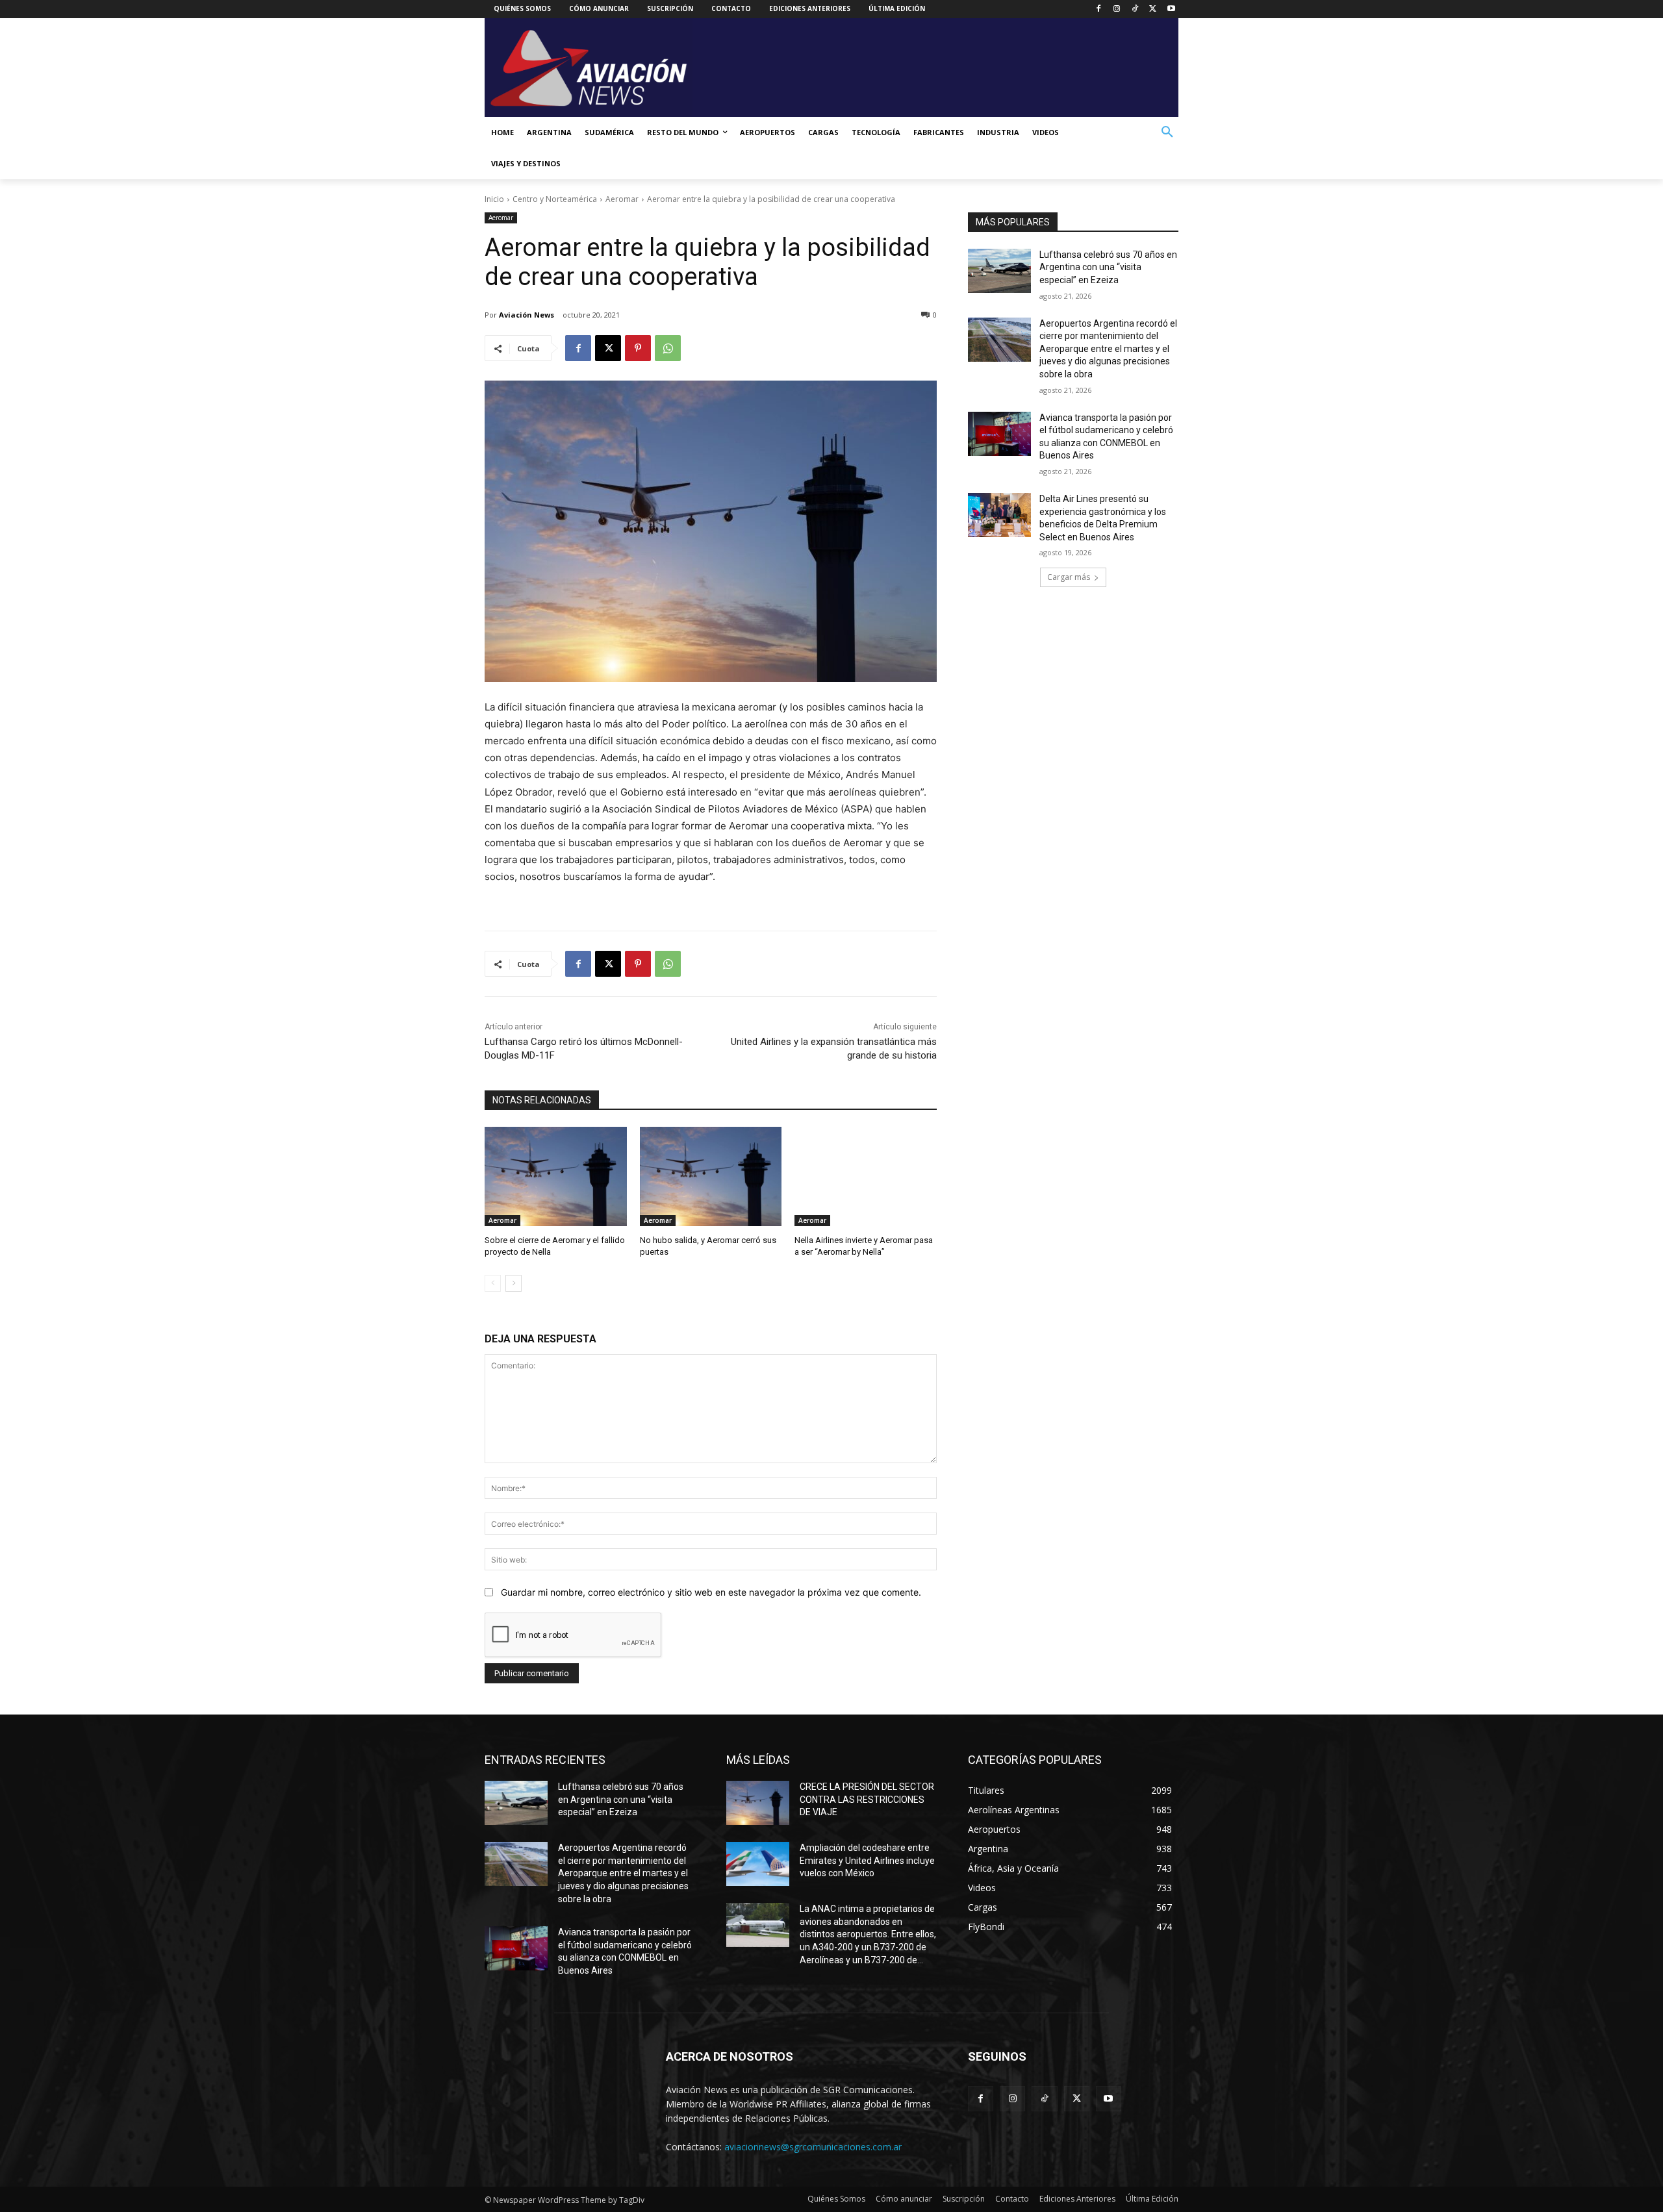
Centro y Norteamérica (555, 199)
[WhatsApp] (668, 348)
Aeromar (622, 199)
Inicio (494, 199)
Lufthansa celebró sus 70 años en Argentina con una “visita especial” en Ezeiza (1108, 267)
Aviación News (527, 315)
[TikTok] (1135, 9)
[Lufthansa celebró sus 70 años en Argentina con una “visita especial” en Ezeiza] (999, 271)
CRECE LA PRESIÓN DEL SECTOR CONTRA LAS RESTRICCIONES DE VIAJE (867, 1799)
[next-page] (514, 1283)
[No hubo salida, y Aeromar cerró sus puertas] (711, 1176)
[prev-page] (493, 1283)
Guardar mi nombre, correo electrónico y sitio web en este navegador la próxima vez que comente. (711, 1592)
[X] (1153, 9)
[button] (1167, 132)
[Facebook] (1099, 9)
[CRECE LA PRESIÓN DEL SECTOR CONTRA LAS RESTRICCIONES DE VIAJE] (758, 1803)
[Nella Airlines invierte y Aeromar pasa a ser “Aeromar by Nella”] (866, 1176)
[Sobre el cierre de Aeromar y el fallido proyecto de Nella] (556, 1176)
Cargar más (1069, 577)
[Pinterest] (638, 348)
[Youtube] (1171, 9)
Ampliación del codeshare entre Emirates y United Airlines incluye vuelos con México (867, 1860)
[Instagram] (1117, 9)
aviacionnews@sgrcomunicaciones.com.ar (813, 2147)
